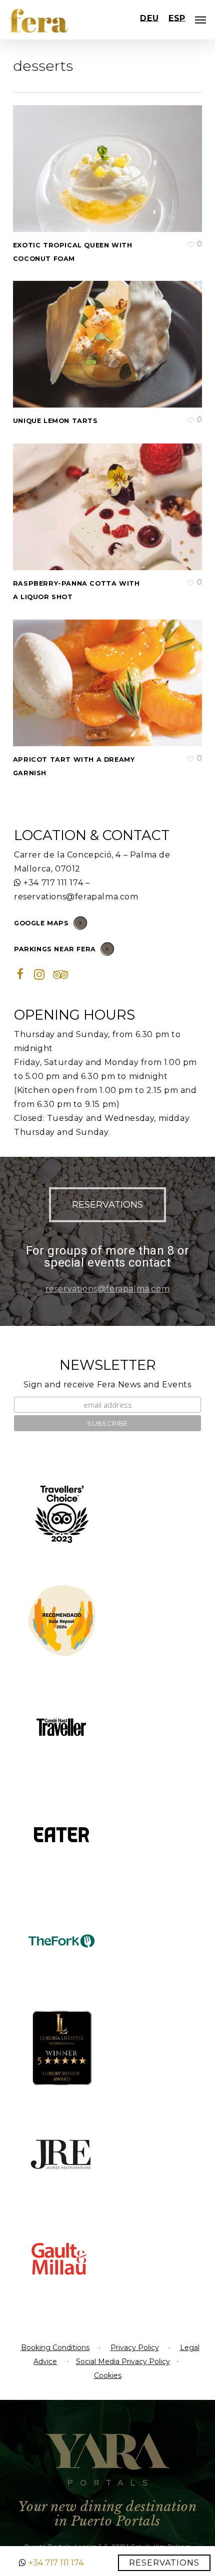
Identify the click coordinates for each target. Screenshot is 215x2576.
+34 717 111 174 (53, 883)
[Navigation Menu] (200, 20)
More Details (110, 161)
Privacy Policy (135, 2348)
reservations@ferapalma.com (76, 897)
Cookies (108, 2375)
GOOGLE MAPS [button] (41, 923)
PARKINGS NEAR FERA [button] (55, 949)
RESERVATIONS (164, 2563)
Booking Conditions (55, 2348)
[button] (107, 1205)
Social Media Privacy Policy (123, 2361)
